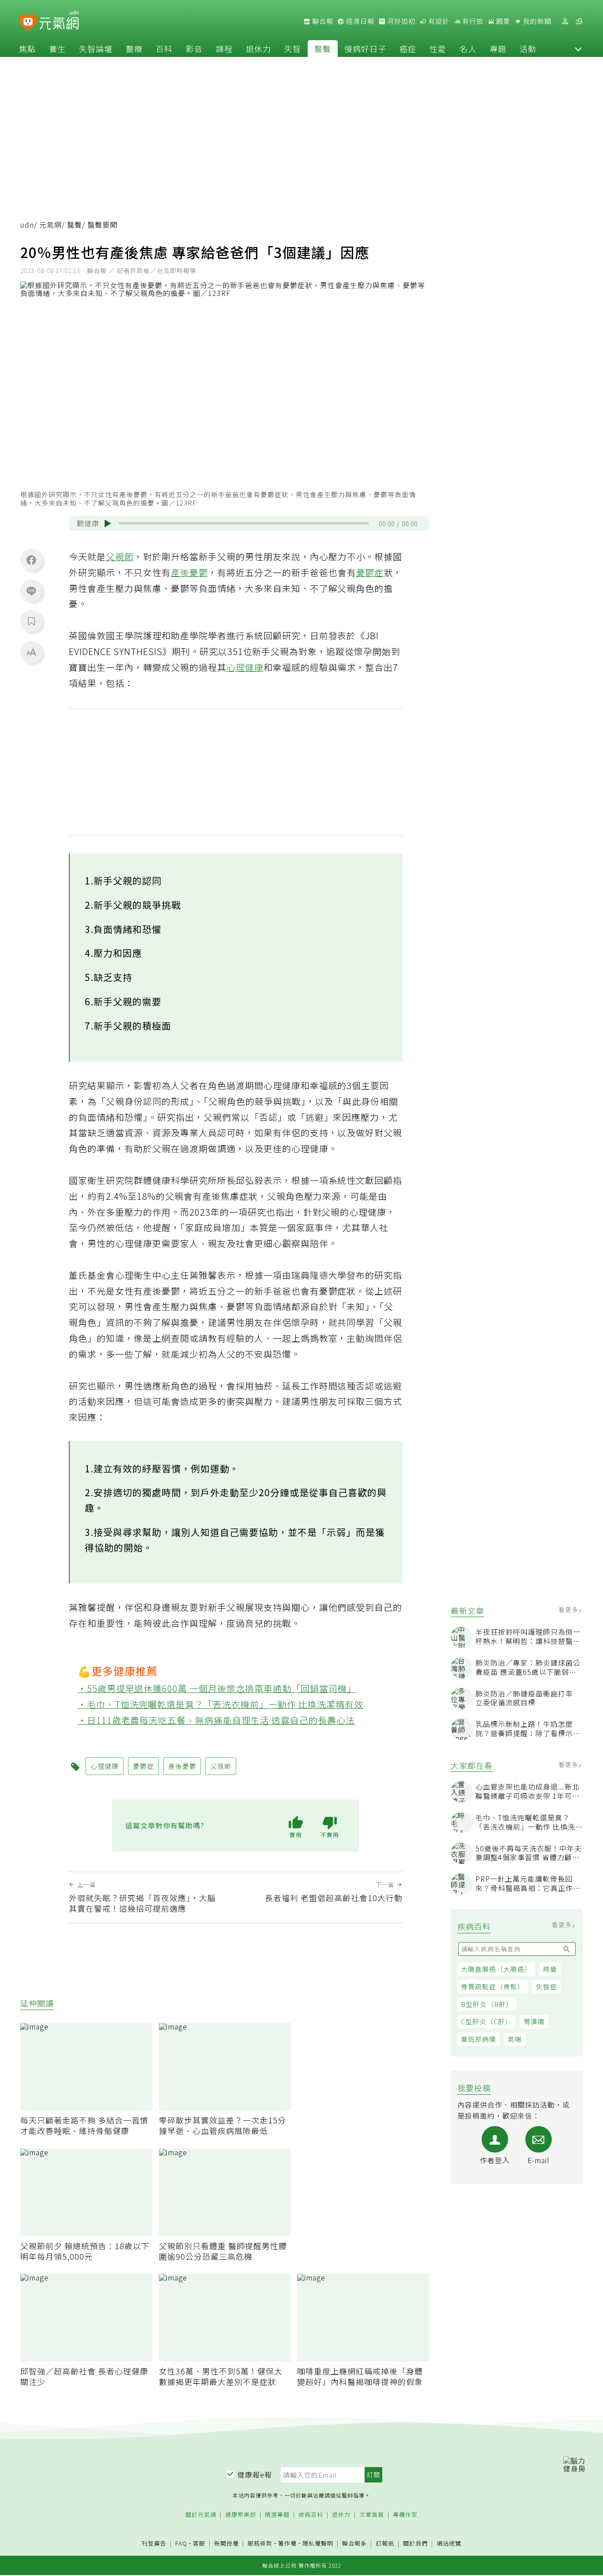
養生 (57, 49)
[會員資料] (565, 21)
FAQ (181, 2543)
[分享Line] (31, 591)
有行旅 (472, 21)
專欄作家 (405, 2515)
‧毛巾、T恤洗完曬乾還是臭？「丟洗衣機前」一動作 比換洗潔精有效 (221, 1704)
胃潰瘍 (534, 2021)
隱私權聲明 (318, 2543)
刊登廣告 (154, 2544)
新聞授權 (226, 2544)
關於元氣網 (201, 2515)
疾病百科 (311, 2515)
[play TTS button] (108, 524)
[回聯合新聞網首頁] (28, 23)
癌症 (408, 49)
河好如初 (400, 21)
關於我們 (415, 2544)
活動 (528, 49)
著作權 (287, 2543)
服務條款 (260, 2543)
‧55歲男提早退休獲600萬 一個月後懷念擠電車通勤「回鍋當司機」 (217, 1688)
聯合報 (322, 21)
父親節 (120, 556)
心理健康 (245, 667)
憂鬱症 (370, 572)
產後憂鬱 (189, 572)
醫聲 (323, 49)
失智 (293, 49)
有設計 (438, 21)
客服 (199, 2543)
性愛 (438, 49)
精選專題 (277, 2515)
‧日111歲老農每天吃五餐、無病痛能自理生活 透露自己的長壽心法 (217, 1720)
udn (27, 225)
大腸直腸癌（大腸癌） (496, 1969)
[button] (578, 49)
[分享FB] (31, 560)
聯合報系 (354, 2544)
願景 (502, 21)
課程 (224, 49)
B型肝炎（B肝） (487, 2004)
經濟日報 (359, 21)
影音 (194, 49)
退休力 (258, 49)
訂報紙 (385, 2544)
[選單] (579, 21)
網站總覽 (449, 2544)
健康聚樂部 (241, 2515)
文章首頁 (372, 2515)
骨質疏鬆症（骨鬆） (493, 1986)
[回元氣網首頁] (59, 21)
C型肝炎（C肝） (486, 2021)
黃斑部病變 (479, 2039)
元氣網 (51, 225)
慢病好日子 (365, 49)
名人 (468, 49)
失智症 (546, 1986)
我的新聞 (536, 21)
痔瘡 (550, 1969)
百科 (164, 49)
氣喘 (515, 2039)
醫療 (134, 49)
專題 (498, 49)
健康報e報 (255, 2475)
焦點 (27, 49)
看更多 (569, 1610)
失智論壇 (96, 49)
